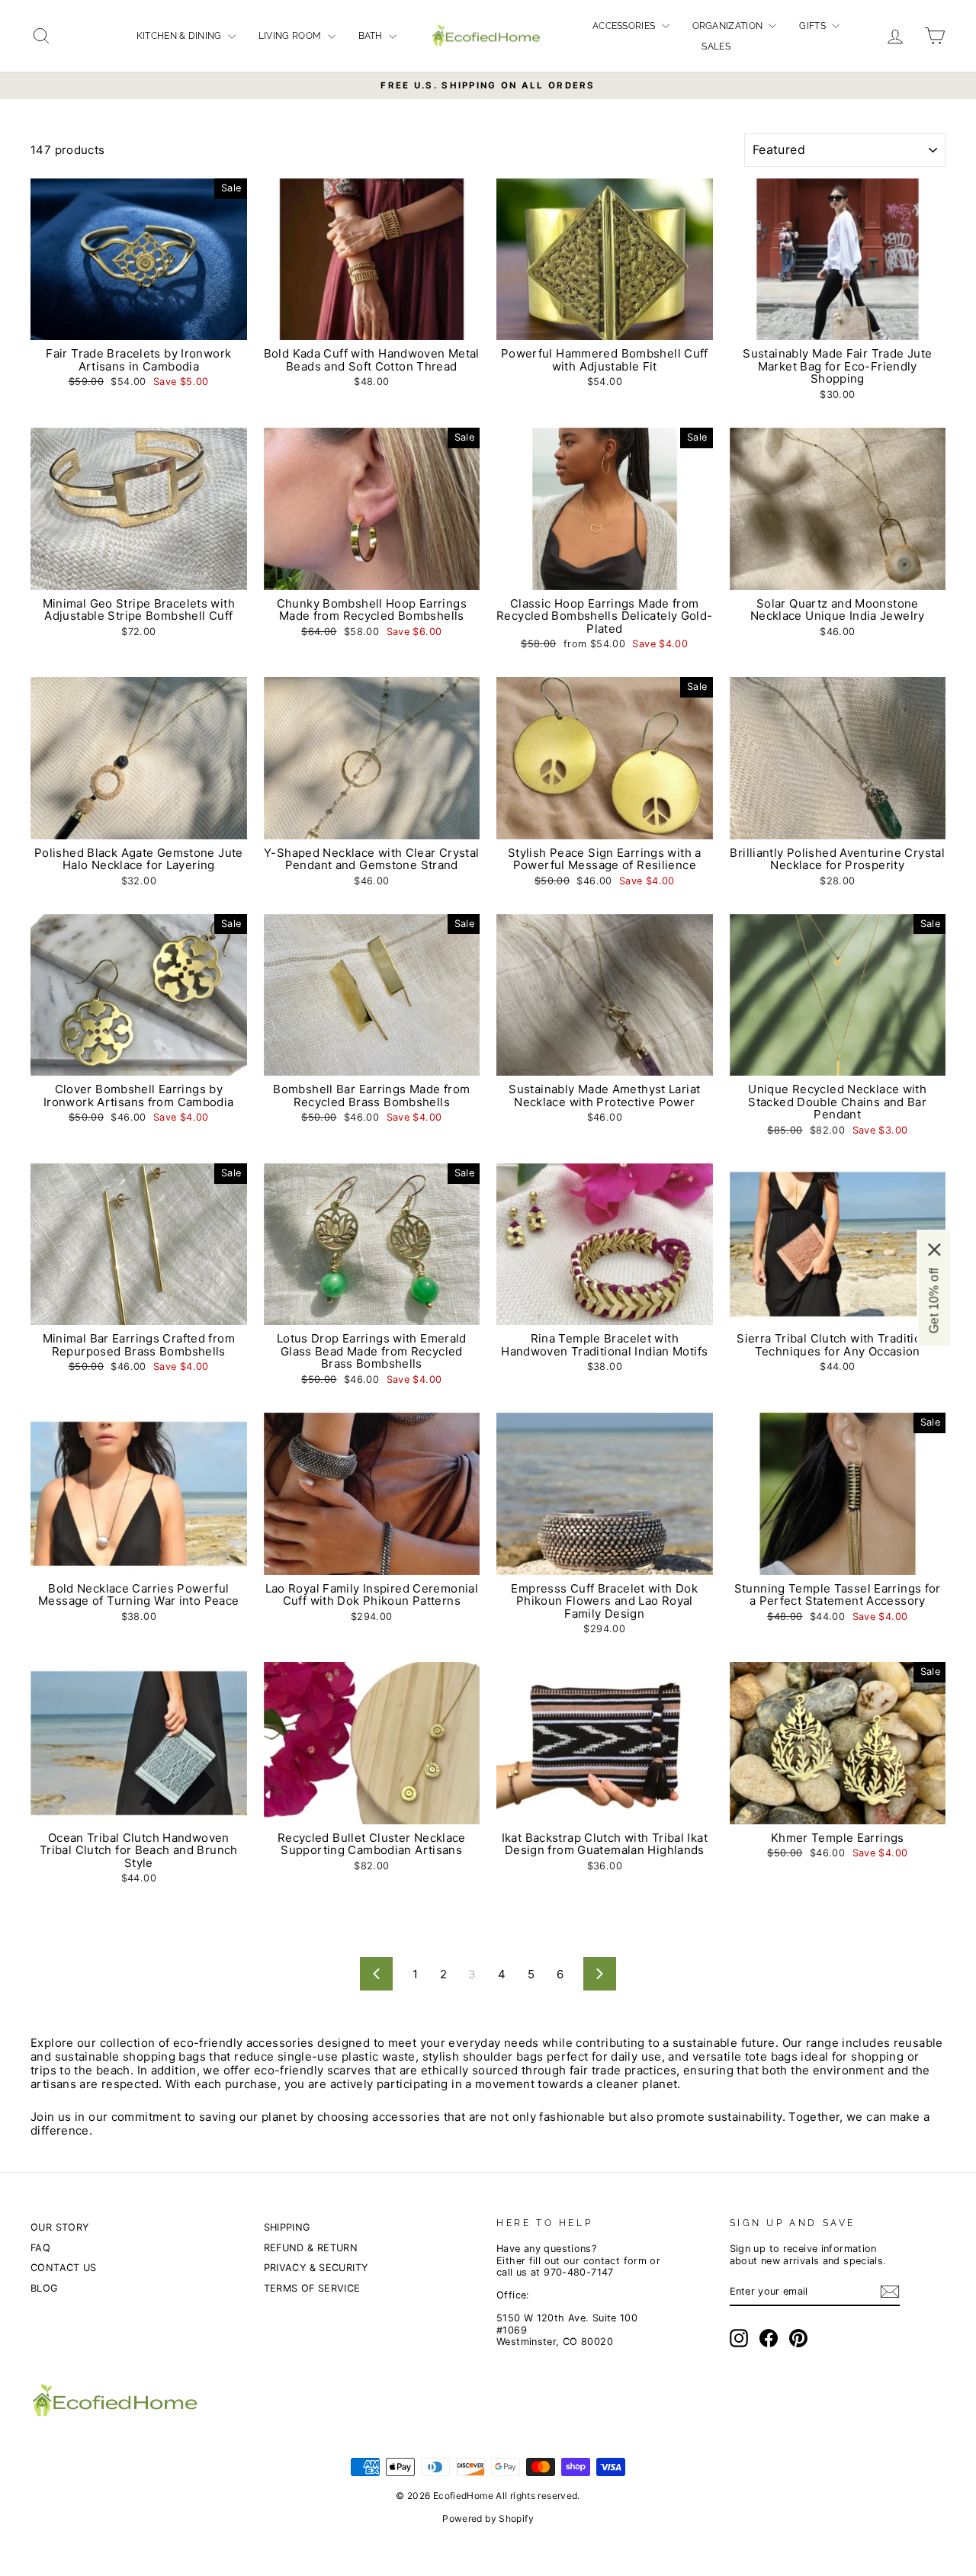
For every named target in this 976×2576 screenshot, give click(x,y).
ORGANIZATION (729, 26)
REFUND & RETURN (311, 2248)
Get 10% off (934, 1300)
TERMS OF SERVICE (312, 2288)
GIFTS (814, 26)
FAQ (40, 2248)
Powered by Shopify (488, 2518)
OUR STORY (59, 2227)
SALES (716, 47)
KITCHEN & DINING (180, 36)
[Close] (934, 1249)
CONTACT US (64, 2268)
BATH (372, 36)
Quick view (139, 324)
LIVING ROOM (291, 36)
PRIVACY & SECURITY (316, 2268)
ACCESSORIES (625, 26)
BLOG (44, 2288)
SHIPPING (287, 2227)
